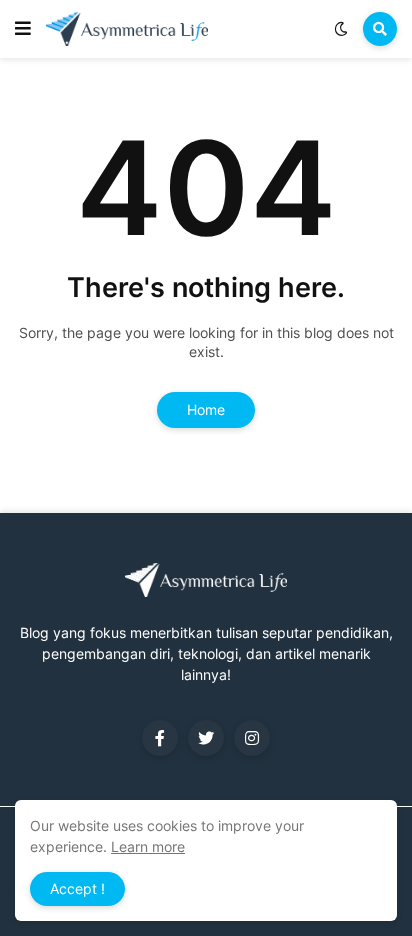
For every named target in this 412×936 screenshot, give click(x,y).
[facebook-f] (160, 738)
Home (206, 409)
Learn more (148, 846)
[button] (23, 29)
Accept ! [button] (77, 888)
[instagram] (252, 738)
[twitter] (206, 738)
